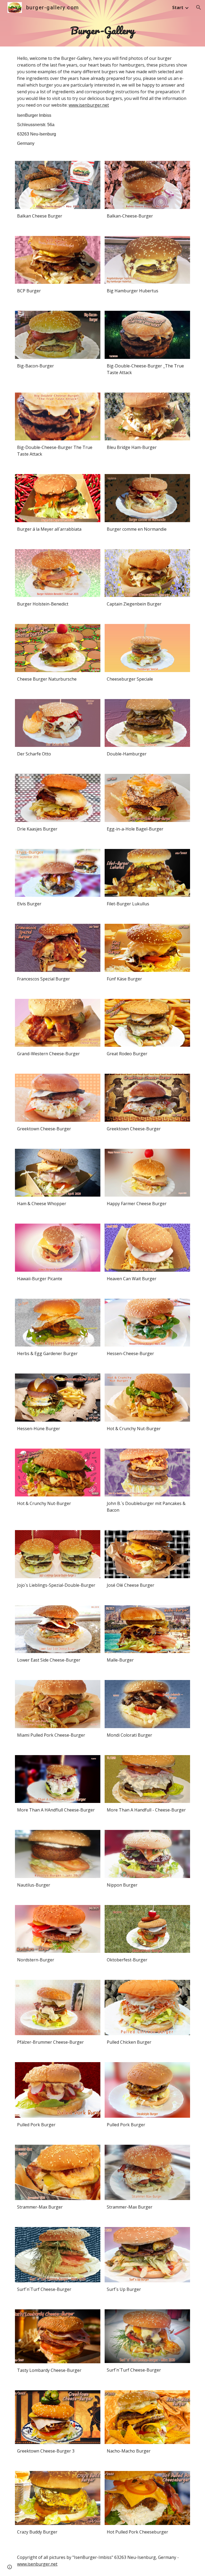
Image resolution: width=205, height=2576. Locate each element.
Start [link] (178, 7)
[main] (102, 31)
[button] (199, 7)
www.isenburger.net (89, 105)
